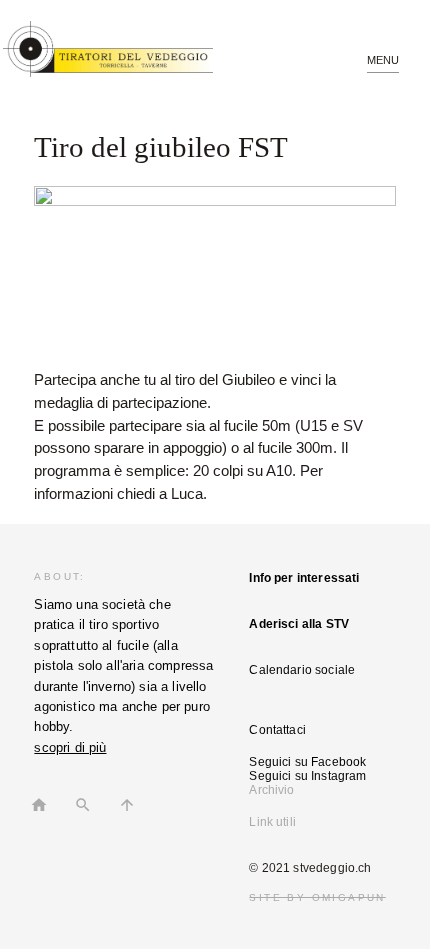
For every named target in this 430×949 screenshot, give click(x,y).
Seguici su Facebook (307, 762)
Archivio (271, 790)
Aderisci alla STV (299, 624)
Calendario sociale (302, 670)
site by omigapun (317, 897)
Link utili (272, 822)
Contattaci (277, 730)
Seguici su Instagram (307, 776)
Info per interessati (304, 578)
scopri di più (70, 747)
